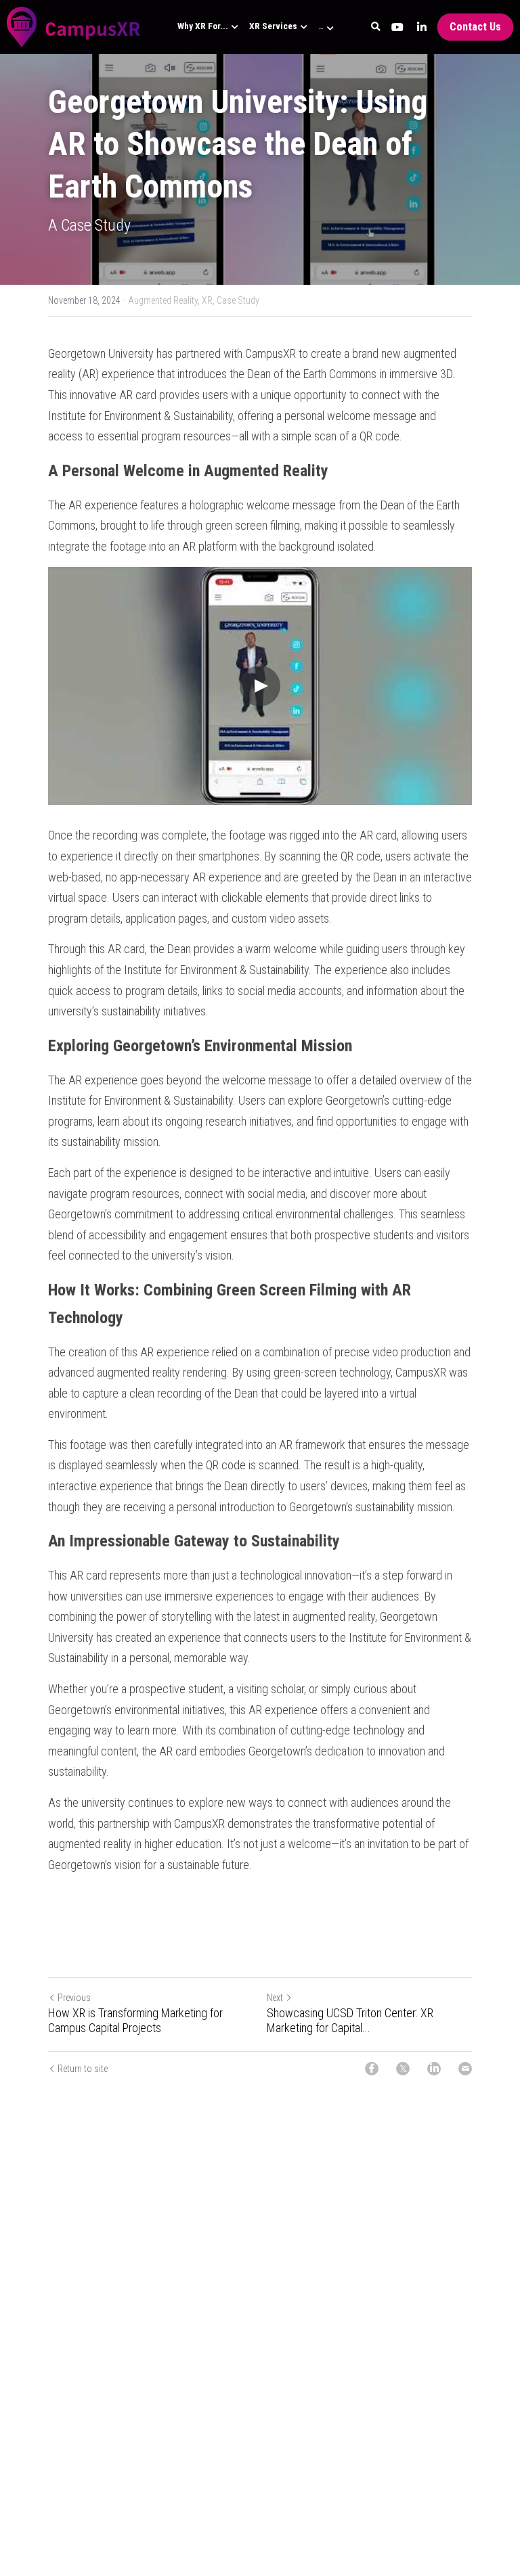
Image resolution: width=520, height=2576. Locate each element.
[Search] (376, 27)
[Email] (465, 2069)
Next (275, 1998)
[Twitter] (403, 2069)
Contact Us (475, 27)
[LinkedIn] (434, 2069)
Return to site (83, 2069)
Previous (74, 1998)
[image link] (74, 26)
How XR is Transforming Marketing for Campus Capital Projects (135, 2021)
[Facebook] (372, 2069)
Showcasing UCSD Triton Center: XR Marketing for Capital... (350, 2021)
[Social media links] (397, 27)
